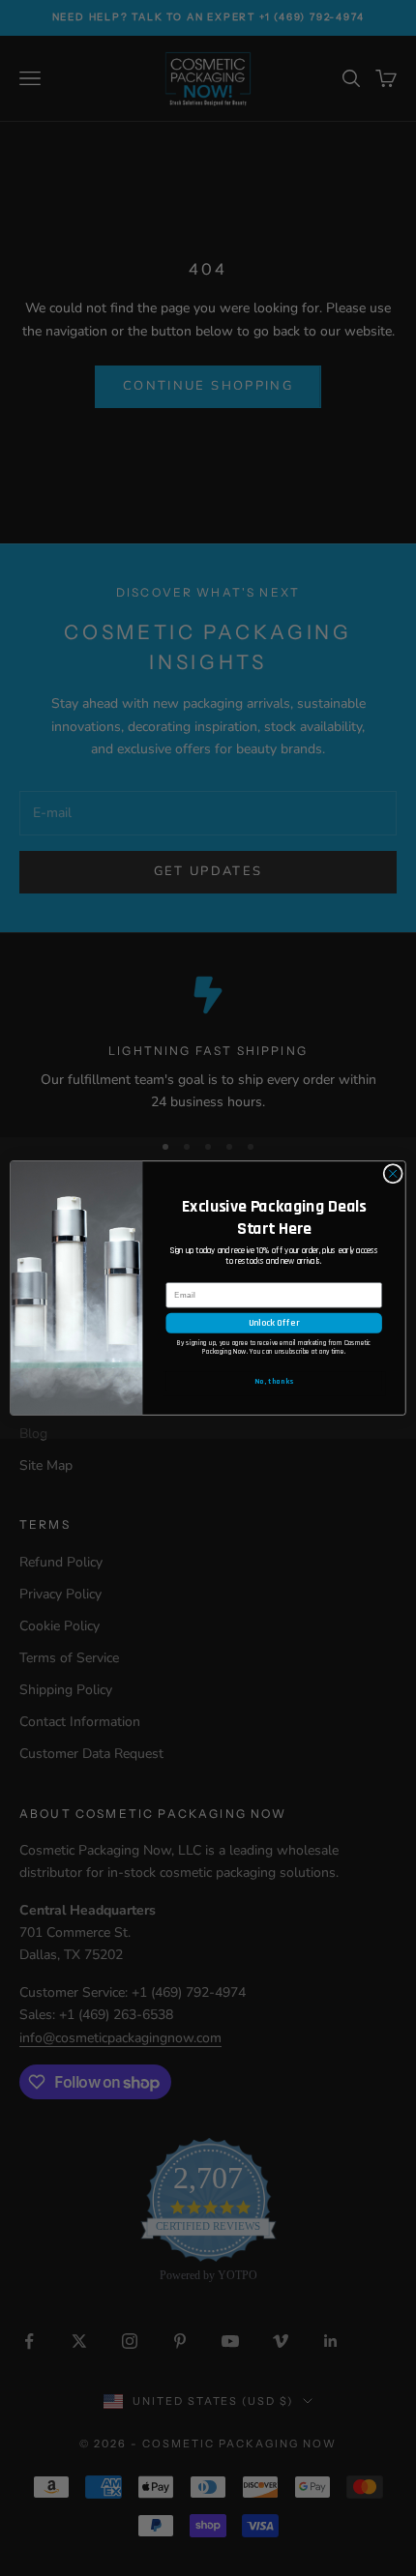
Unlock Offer (274, 1323)
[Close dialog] (393, 1174)
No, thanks (274, 1381)
